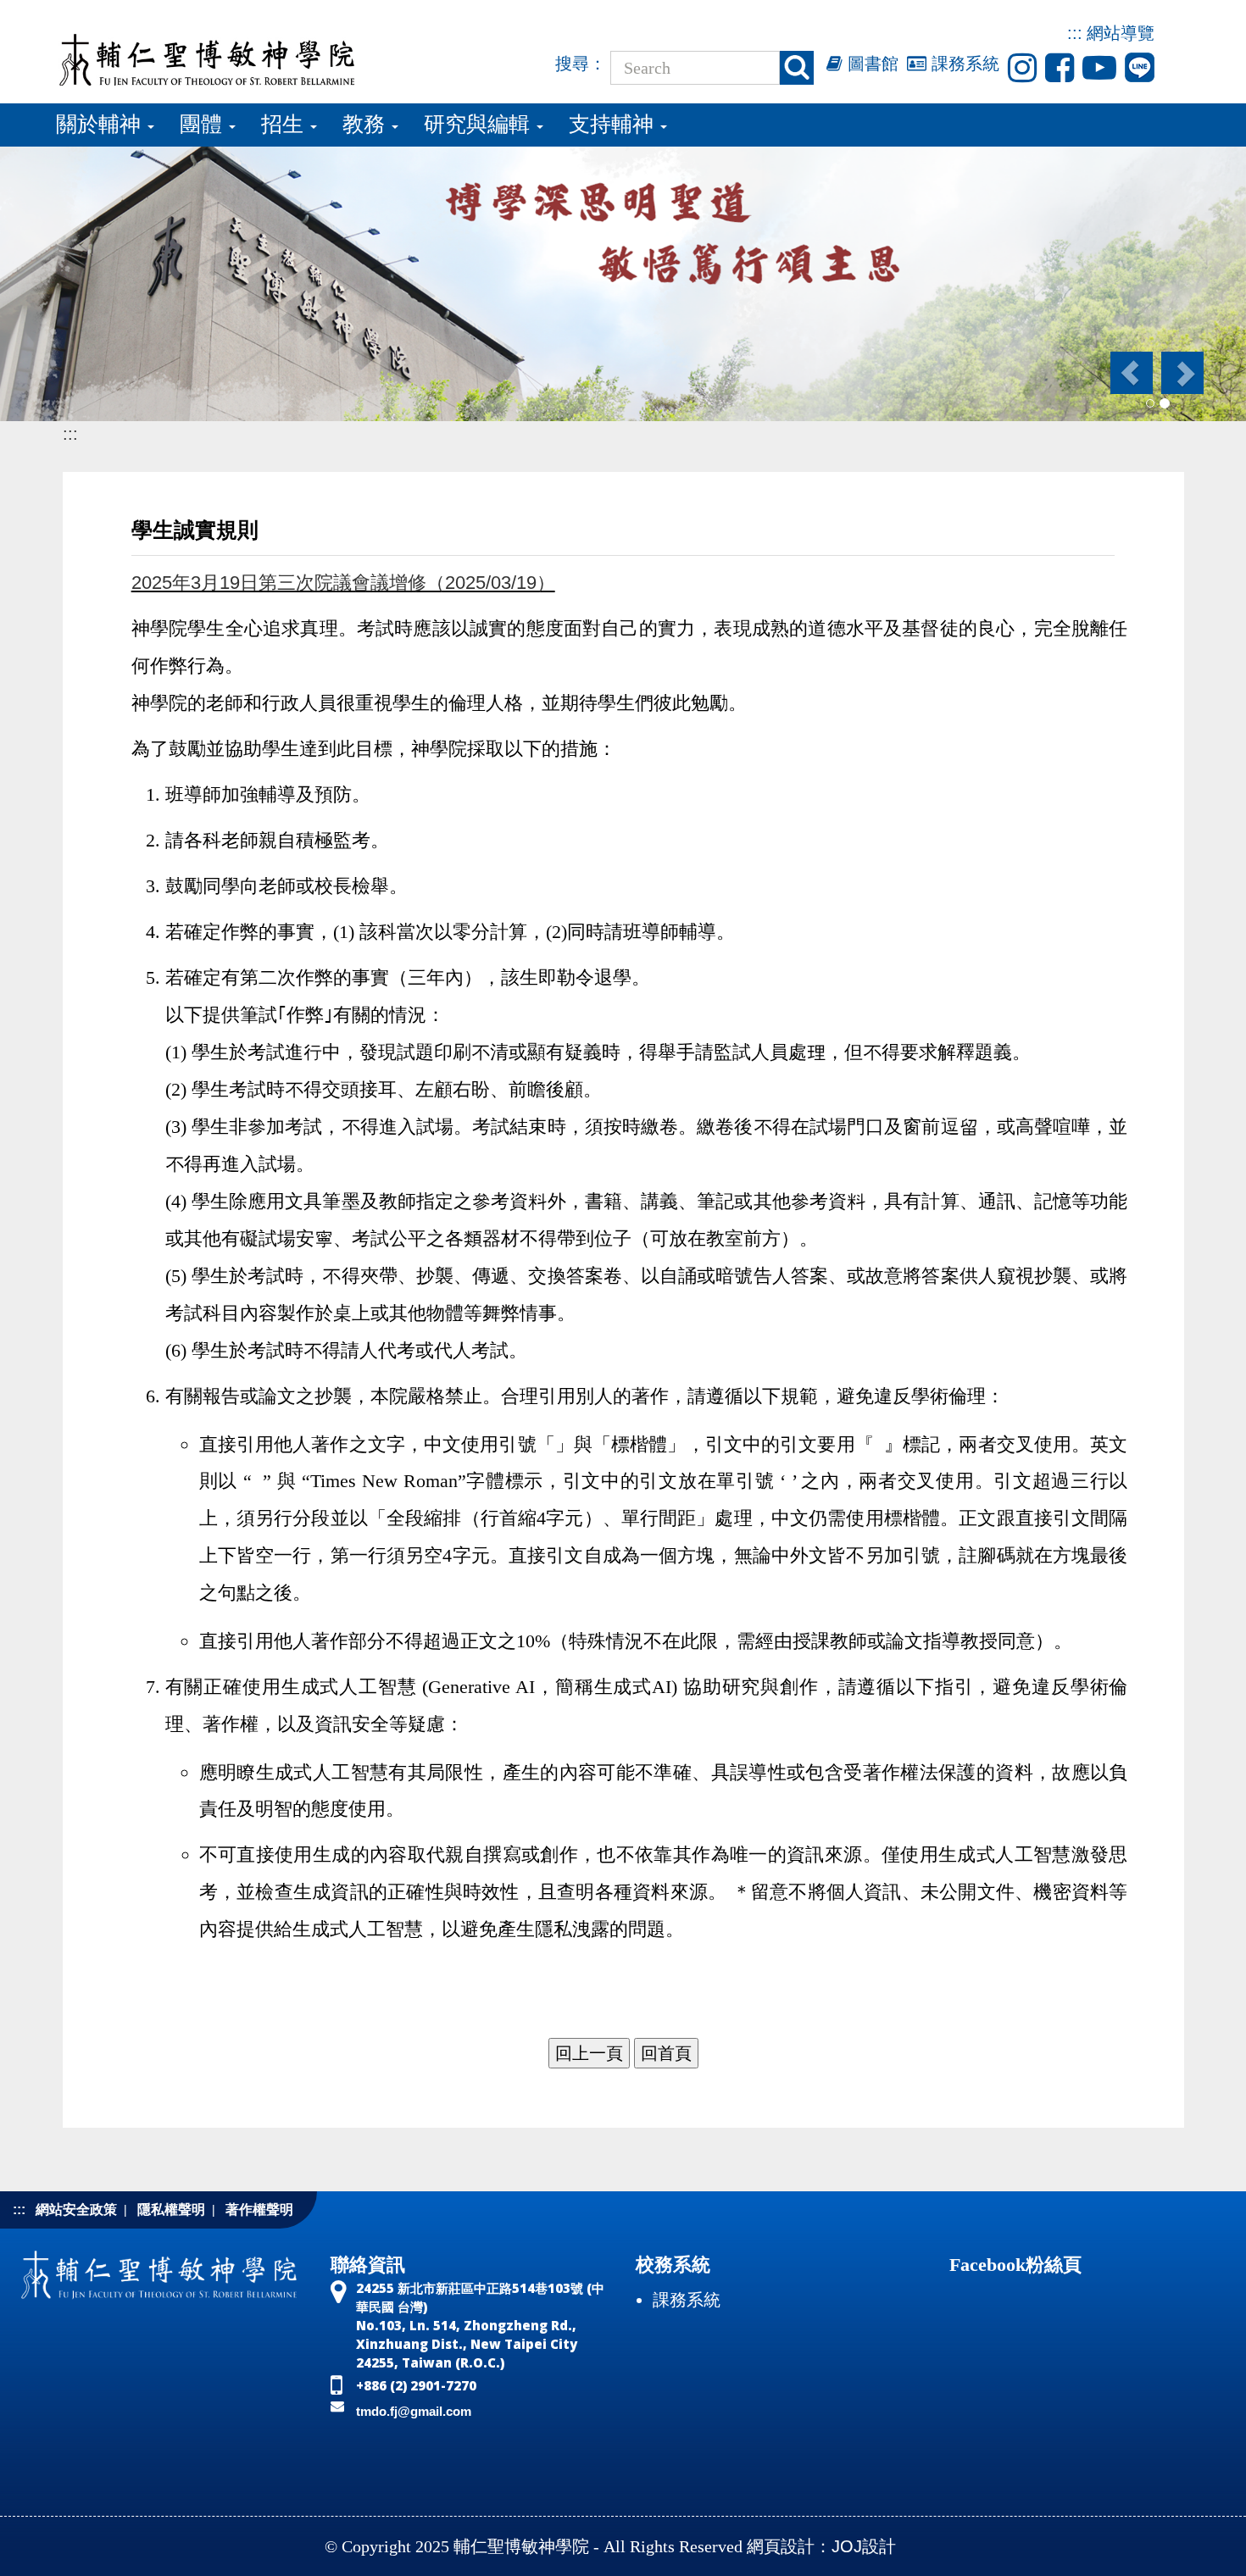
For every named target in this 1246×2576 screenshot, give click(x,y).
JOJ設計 (864, 2546)
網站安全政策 (76, 2210)
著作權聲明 (259, 2210)
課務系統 (963, 64)
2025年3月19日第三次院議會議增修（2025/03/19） (343, 583)
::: (1075, 33)
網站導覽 (1121, 33)
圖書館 (871, 64)
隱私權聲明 (171, 2210)
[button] (1130, 373)
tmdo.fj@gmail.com (414, 2411)
